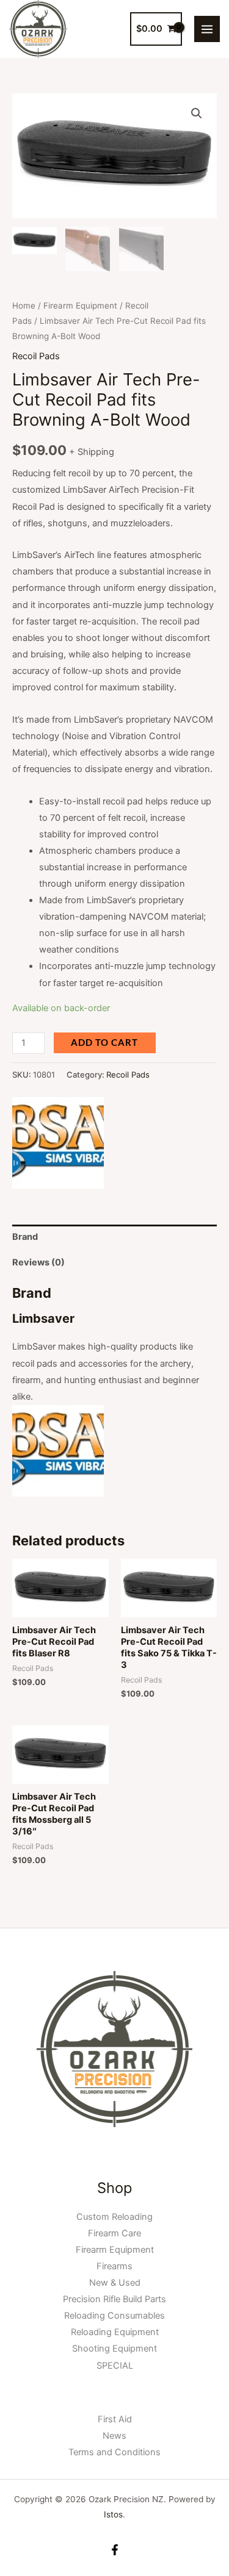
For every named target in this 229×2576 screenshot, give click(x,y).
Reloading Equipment (115, 2332)
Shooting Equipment (114, 2349)
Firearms (114, 2266)
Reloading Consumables (114, 2316)
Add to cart (104, 1043)
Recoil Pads (36, 356)
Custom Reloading (114, 2217)
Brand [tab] (25, 1237)
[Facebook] (115, 2550)
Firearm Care (114, 2233)
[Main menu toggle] (207, 29)
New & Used (115, 2283)
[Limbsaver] (58, 1143)
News (114, 2436)
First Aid (115, 2419)
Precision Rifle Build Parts (114, 2299)
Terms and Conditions (114, 2452)
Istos (113, 2514)
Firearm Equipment (80, 306)
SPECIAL (115, 2366)
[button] (197, 113)
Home (24, 306)
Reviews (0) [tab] (38, 1262)
